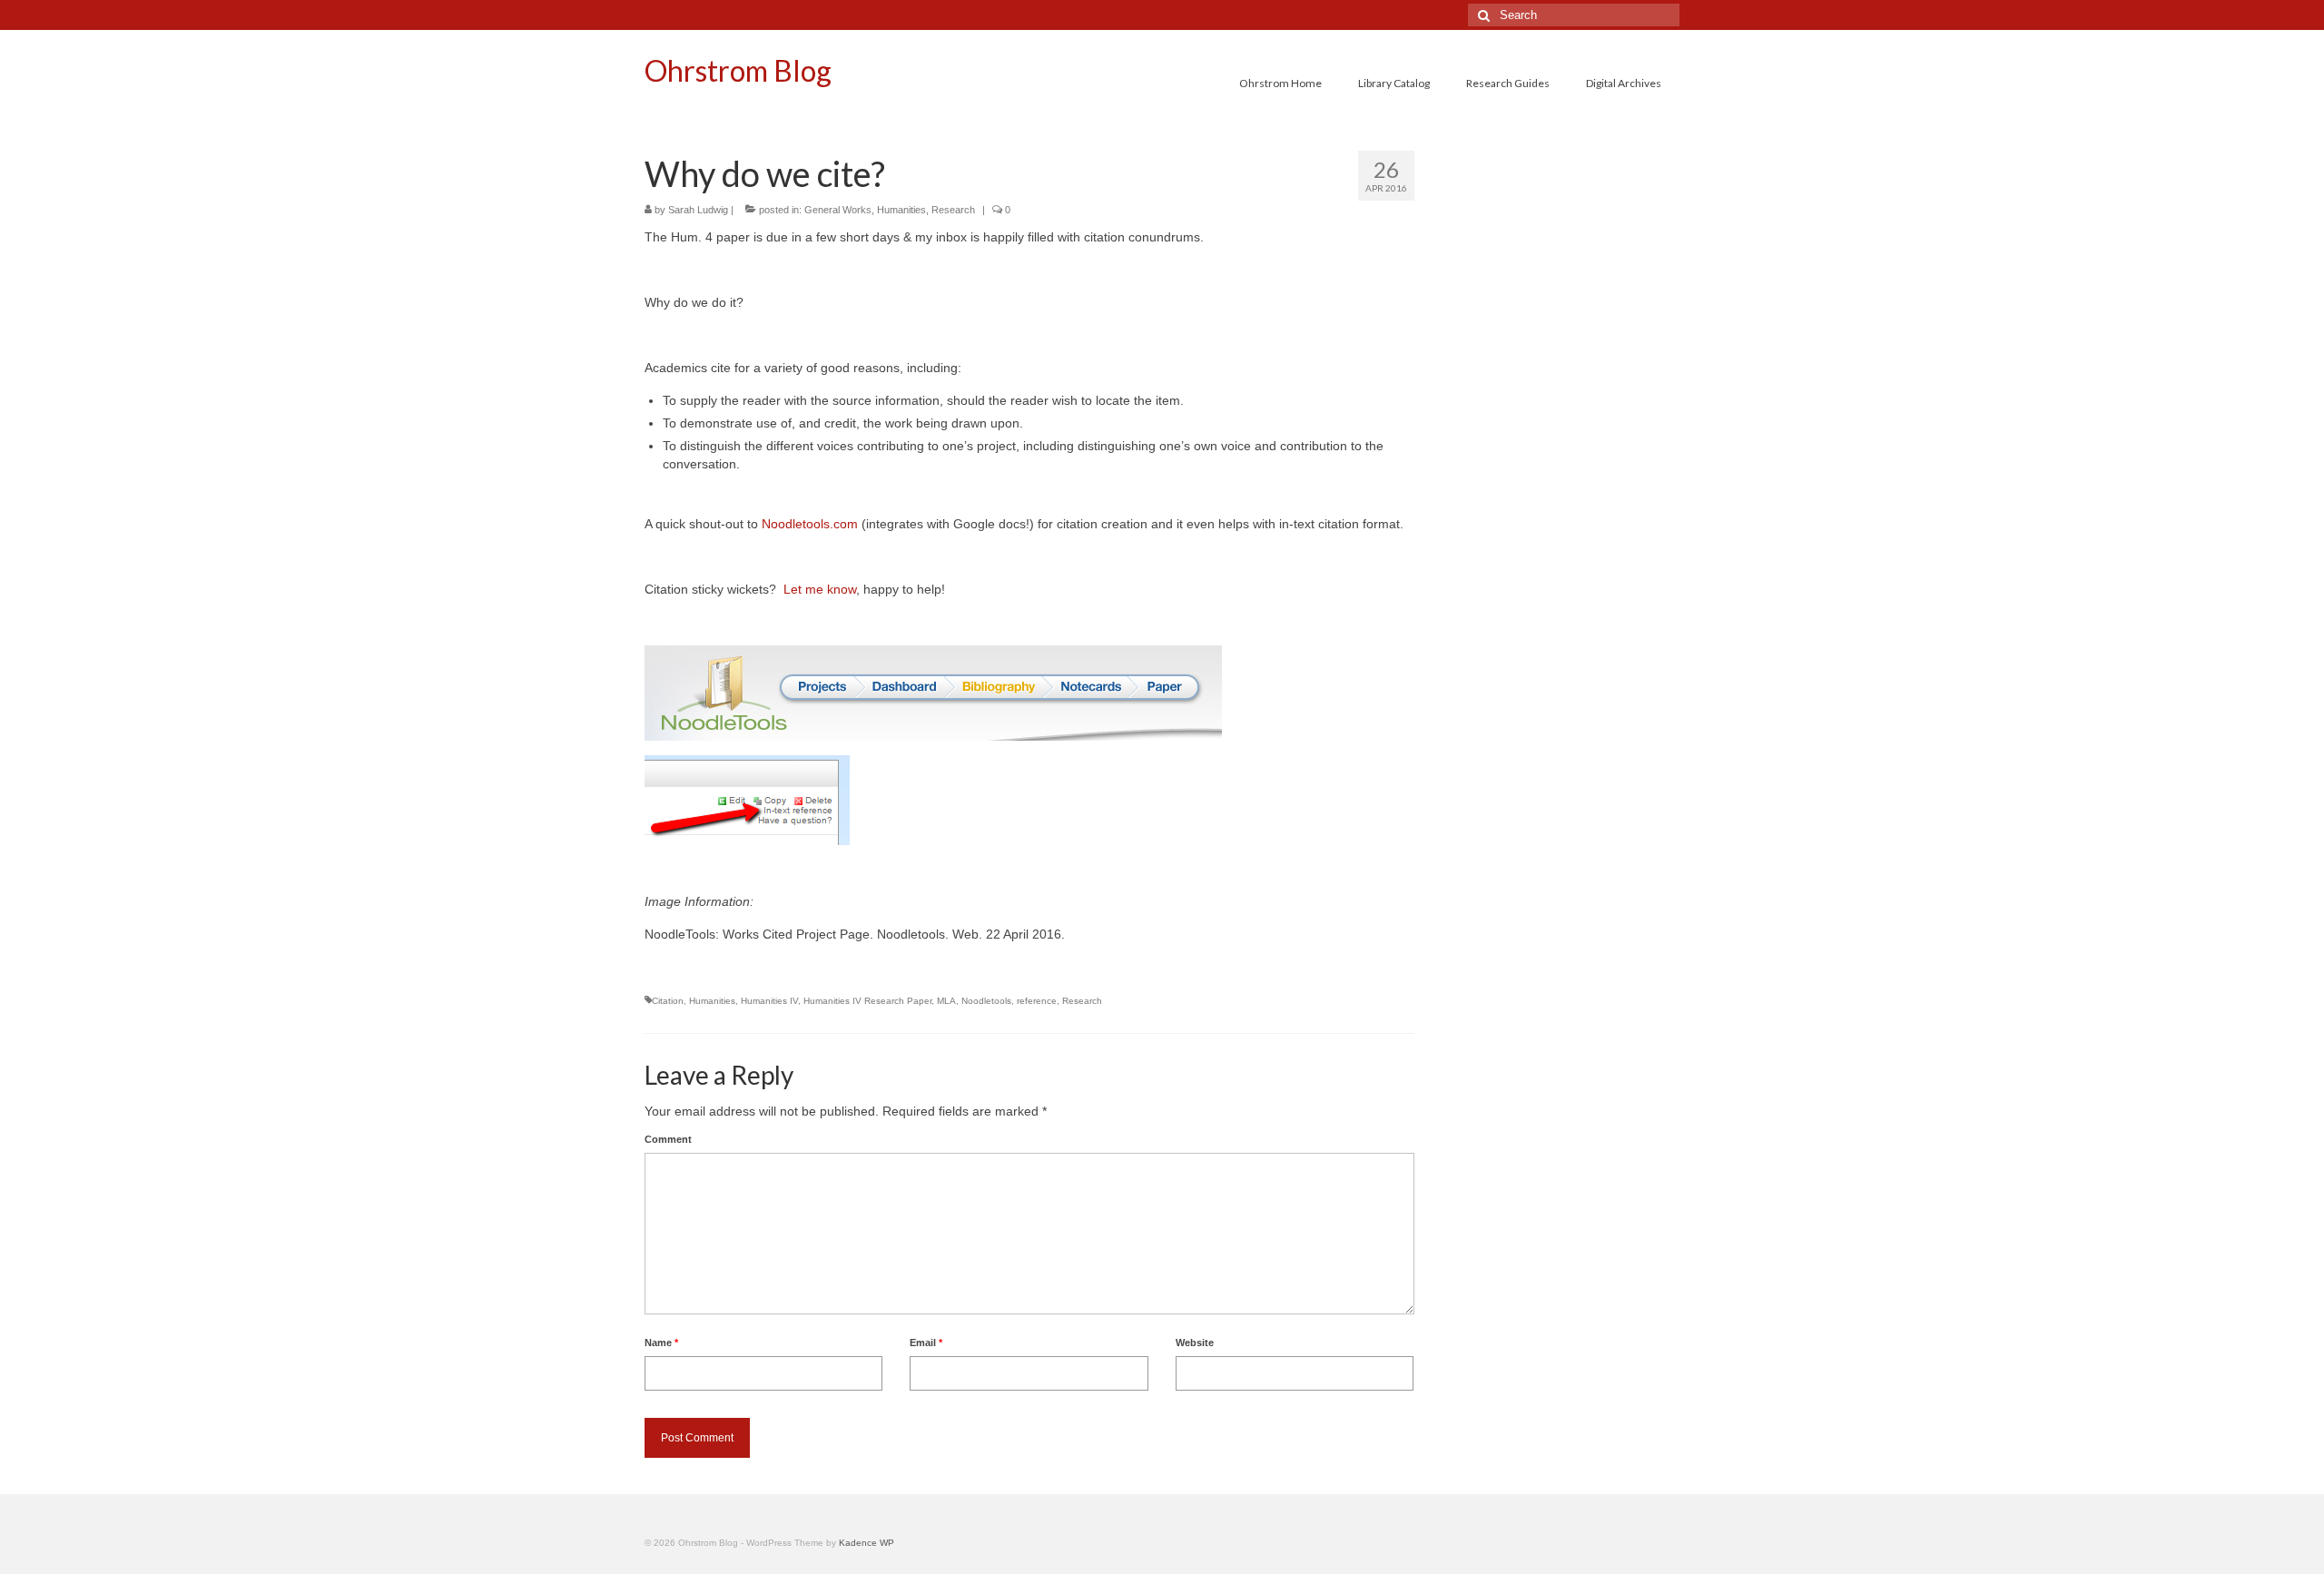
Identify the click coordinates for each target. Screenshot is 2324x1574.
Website (1195, 1343)
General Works (838, 210)
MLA (946, 1001)
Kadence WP (867, 1543)
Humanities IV (769, 1001)
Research (953, 210)
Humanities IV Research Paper (867, 1001)
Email (926, 1343)
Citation (668, 1001)
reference (1037, 1001)
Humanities (901, 210)
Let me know (820, 589)
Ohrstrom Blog (738, 70)
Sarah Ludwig (698, 210)
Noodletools (986, 1001)
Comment (668, 1139)
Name (661, 1343)
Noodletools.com (810, 524)
